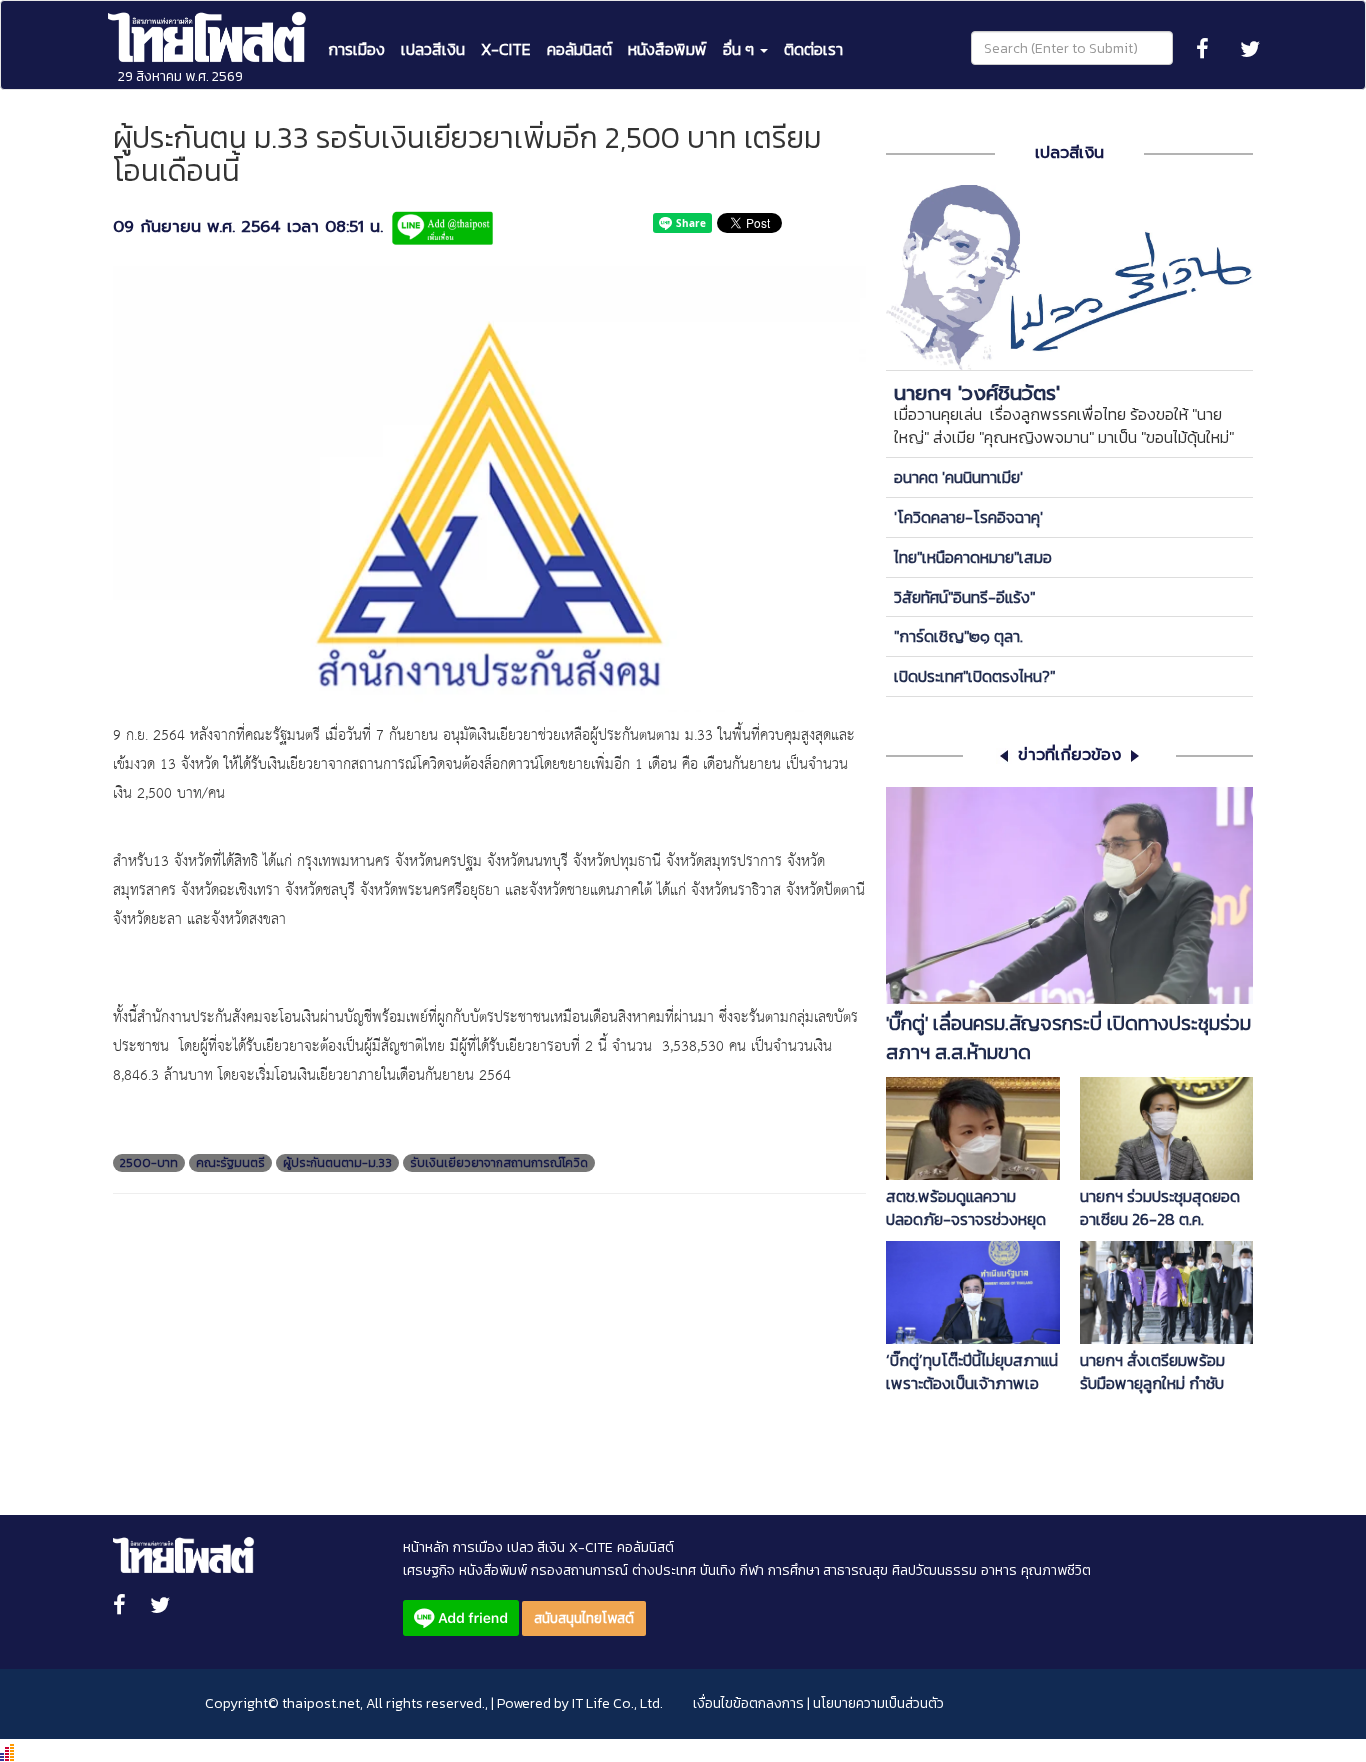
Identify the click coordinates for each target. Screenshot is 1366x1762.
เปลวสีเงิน (433, 49)
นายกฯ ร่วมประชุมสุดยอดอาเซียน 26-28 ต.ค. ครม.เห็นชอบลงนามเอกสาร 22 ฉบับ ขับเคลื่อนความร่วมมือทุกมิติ (1165, 1208)
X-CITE (506, 49)
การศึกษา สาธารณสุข (828, 1570)
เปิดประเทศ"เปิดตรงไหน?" (974, 676)
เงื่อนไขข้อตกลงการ (748, 1703)
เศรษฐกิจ (429, 1570)
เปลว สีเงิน (536, 1547)
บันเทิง (718, 1570)
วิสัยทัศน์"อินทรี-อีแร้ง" (964, 597)
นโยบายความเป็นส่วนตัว (878, 1703)
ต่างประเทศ (664, 1570)
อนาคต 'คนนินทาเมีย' (958, 477)
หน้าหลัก (426, 1547)
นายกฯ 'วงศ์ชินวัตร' (977, 393)
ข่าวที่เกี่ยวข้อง (1069, 755)
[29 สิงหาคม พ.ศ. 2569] (209, 26)
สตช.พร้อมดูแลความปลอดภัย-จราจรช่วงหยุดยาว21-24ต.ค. (966, 1208)
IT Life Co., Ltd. (617, 1703)
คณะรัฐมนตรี (230, 1163)
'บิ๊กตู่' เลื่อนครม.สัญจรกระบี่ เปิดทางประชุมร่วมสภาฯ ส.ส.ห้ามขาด (1068, 1038)
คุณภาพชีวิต (1056, 1570)
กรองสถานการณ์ (579, 1570)
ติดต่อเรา (813, 49)
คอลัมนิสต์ (579, 49)
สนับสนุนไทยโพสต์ (584, 1618)
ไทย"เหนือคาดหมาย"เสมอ (973, 557)
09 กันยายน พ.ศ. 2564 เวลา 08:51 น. (248, 227)
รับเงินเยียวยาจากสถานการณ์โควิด (499, 1163)
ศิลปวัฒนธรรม (934, 1570)
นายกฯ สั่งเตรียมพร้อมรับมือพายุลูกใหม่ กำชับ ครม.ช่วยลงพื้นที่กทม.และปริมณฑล (1158, 1372)
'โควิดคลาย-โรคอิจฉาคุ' (968, 517)
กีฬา (752, 1570)
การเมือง (356, 49)
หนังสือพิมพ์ (667, 49)
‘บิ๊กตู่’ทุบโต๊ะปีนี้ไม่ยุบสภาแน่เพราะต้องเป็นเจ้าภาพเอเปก (972, 1372)
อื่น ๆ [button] (740, 49)
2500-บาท (149, 1163)
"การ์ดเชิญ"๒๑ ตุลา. (958, 636)
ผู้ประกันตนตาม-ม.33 (337, 1163)
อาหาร (999, 1570)
